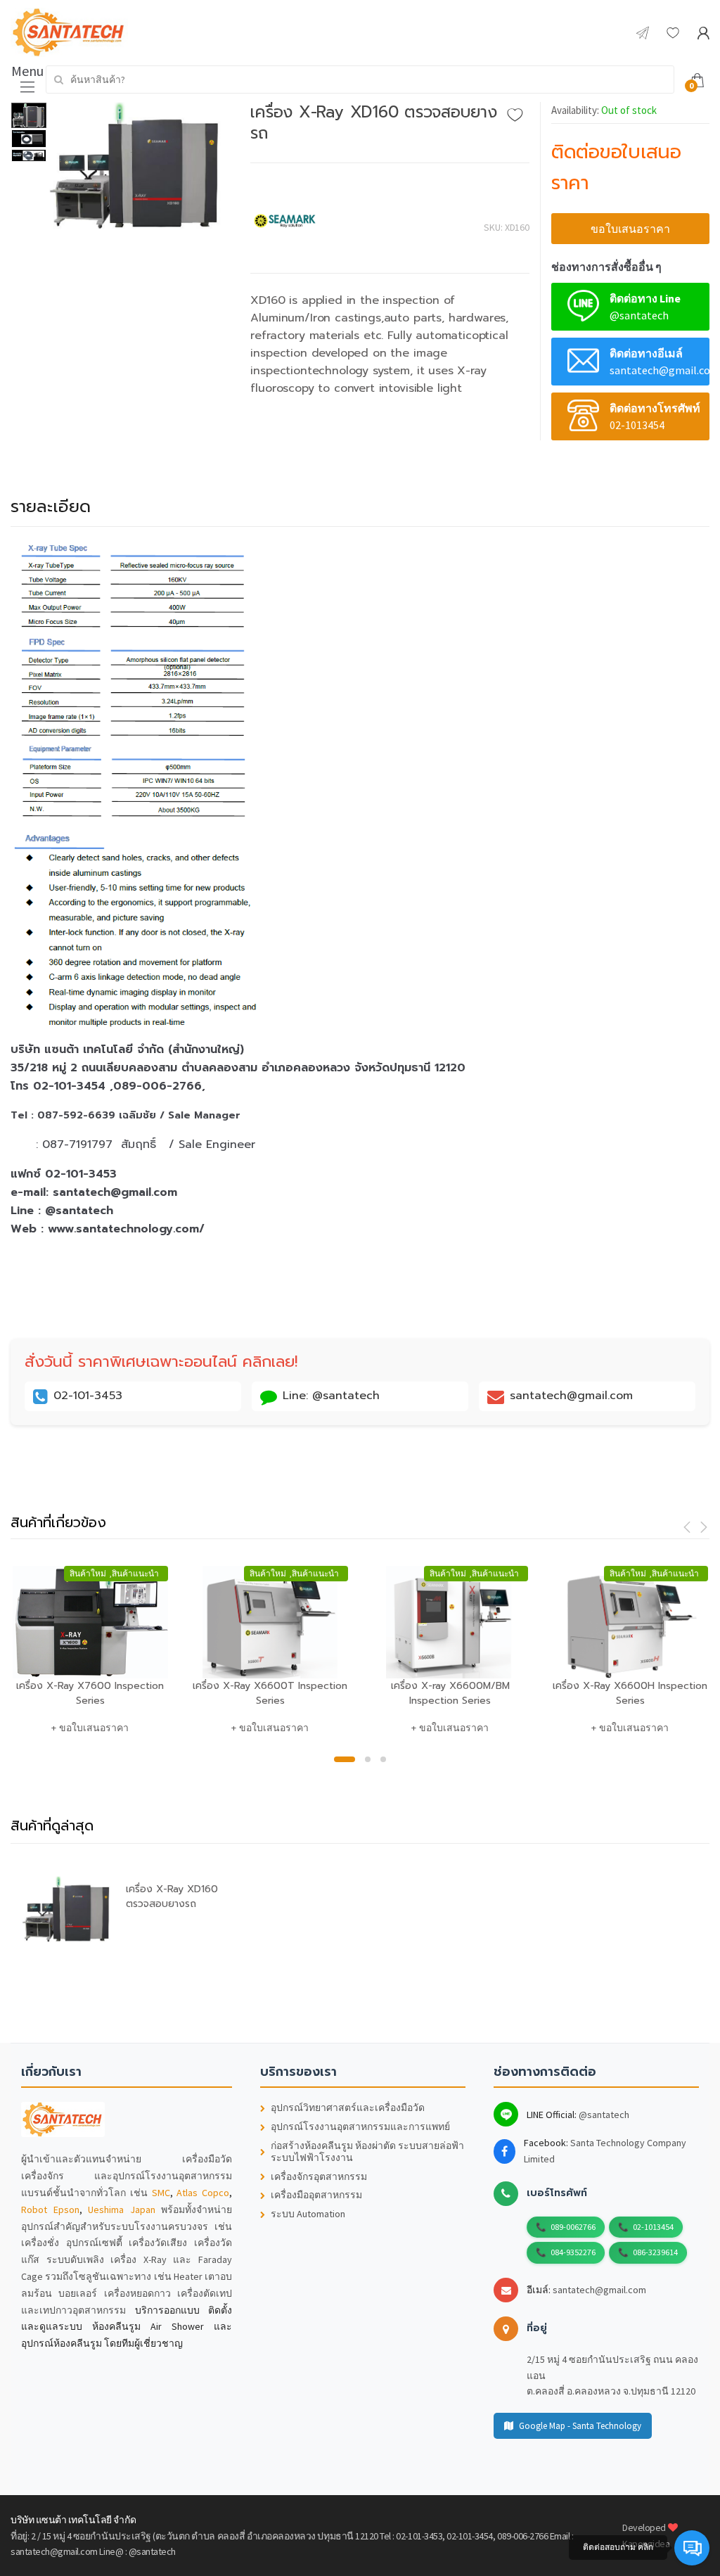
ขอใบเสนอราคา (630, 229)
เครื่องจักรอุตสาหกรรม (319, 2177)
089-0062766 (573, 2227)
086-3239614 (655, 2252)
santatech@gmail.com (599, 2290)
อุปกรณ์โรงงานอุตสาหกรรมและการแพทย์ (360, 2127)
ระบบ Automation (308, 2214)
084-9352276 (573, 2252)
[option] (139, 167)
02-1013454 (653, 2227)
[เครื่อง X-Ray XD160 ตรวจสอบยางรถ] (139, 167)
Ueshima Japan (122, 2210)
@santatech (604, 2115)
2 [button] (368, 1759)
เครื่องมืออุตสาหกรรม (316, 2195)
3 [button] (383, 1759)
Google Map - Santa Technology (580, 2426)
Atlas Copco (203, 2193)
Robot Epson (50, 2210)
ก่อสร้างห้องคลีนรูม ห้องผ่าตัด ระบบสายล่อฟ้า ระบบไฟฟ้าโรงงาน (367, 2152)
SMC (161, 2193)
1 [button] (345, 1759)
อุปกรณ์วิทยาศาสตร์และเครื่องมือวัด (348, 2108)
